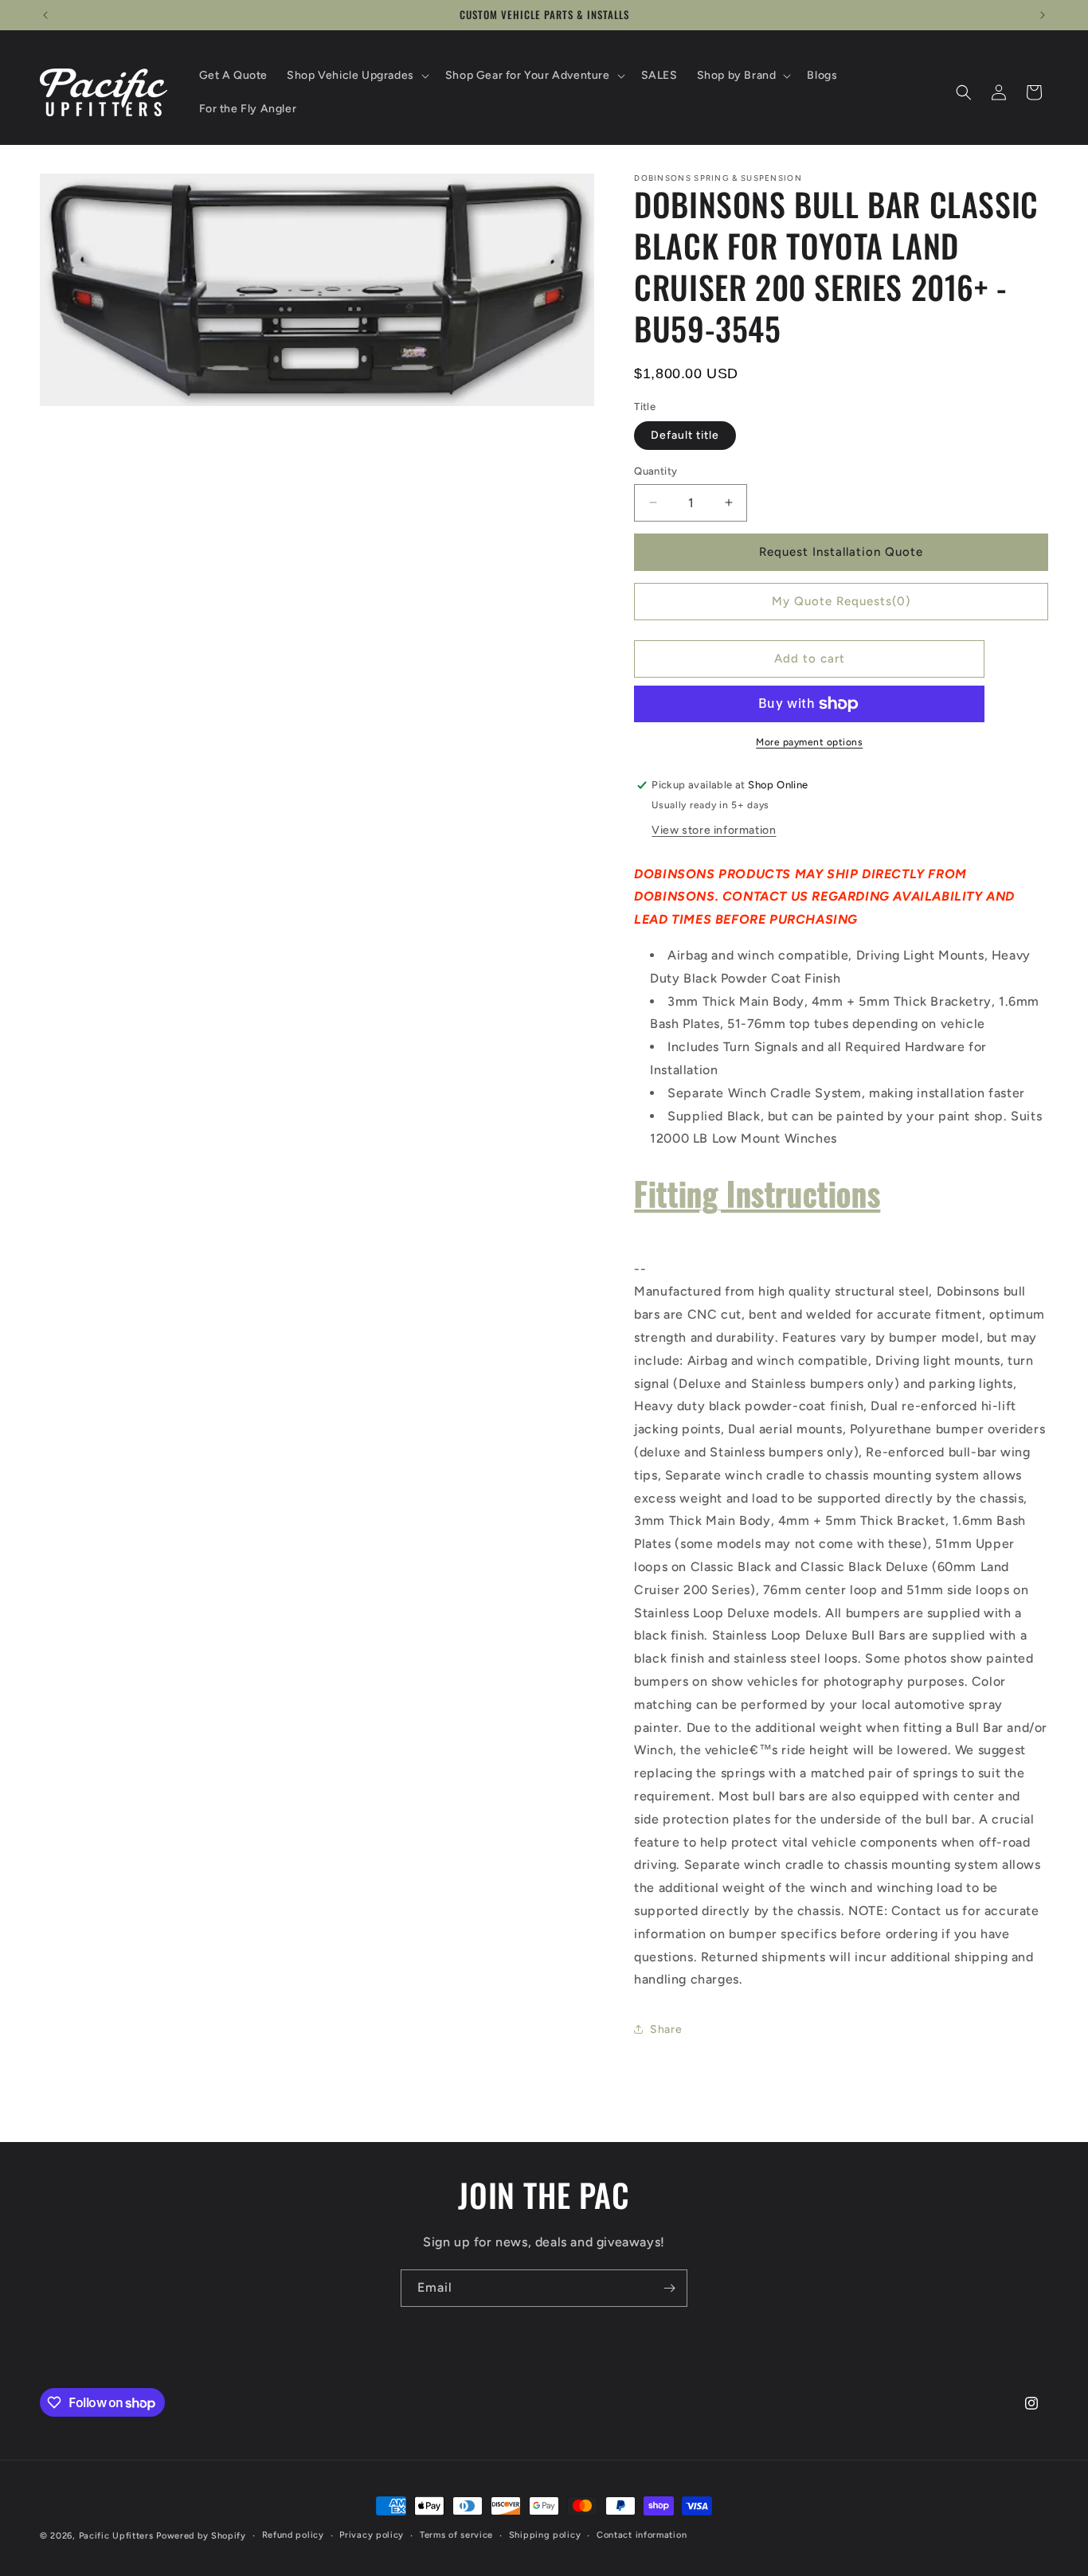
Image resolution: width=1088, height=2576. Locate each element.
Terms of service (456, 2535)
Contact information (642, 2535)
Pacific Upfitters (116, 2536)
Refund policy (293, 2535)
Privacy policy (372, 2535)
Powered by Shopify (201, 2536)
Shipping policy (545, 2535)
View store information (714, 830)
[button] (356, 76)
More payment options (809, 742)
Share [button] (666, 2029)
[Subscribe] (669, 2288)
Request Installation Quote (841, 552)
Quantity (656, 471)
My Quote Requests (841, 601)
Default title (685, 435)
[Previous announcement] (45, 15)
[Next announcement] (1043, 15)
